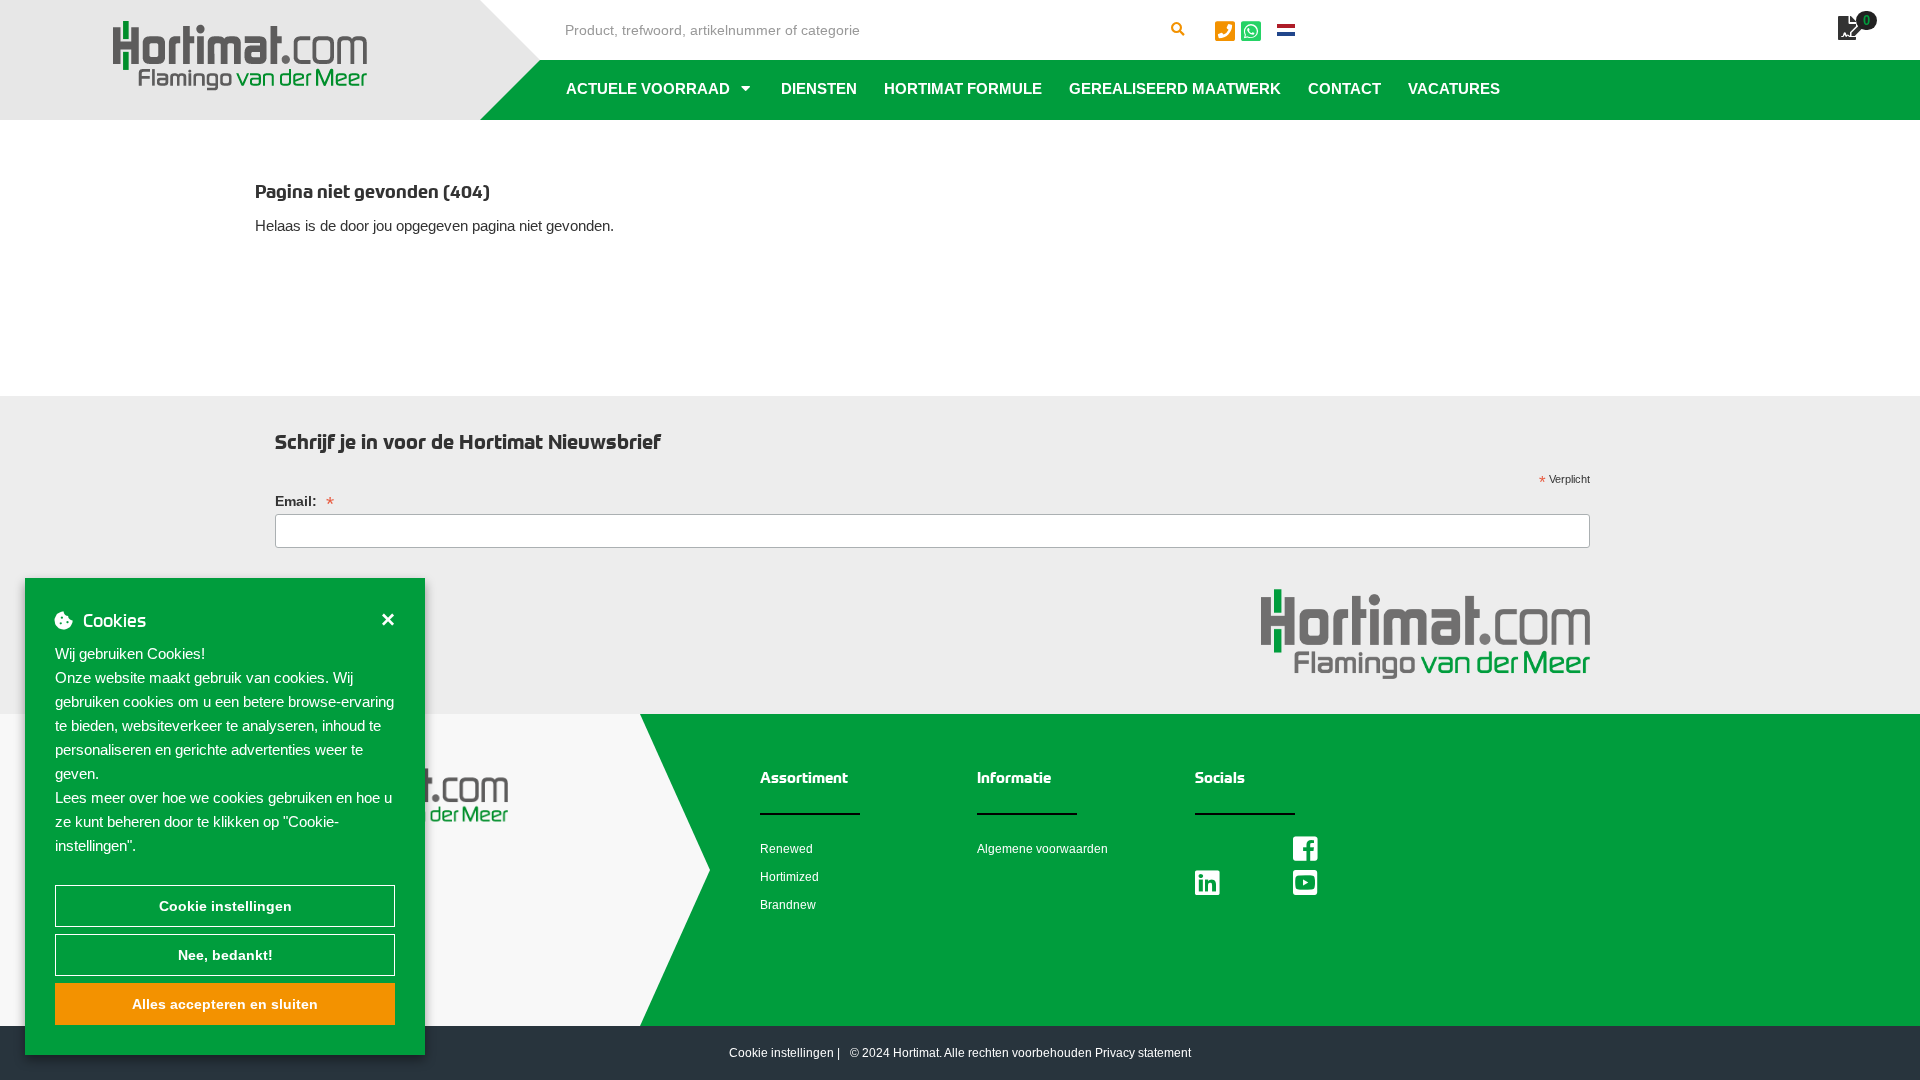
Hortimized (789, 877)
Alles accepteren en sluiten (225, 1004)
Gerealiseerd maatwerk (1175, 88)
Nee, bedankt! (225, 955)
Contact (1344, 88)
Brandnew (788, 905)
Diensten (819, 88)
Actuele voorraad (648, 88)
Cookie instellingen (225, 906)
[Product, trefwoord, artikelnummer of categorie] (1178, 30)
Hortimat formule (963, 88)
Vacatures (1454, 88)
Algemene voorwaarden (1042, 849)
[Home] (240, 56)
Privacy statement (1143, 1053)
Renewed (786, 849)
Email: (304, 501)
